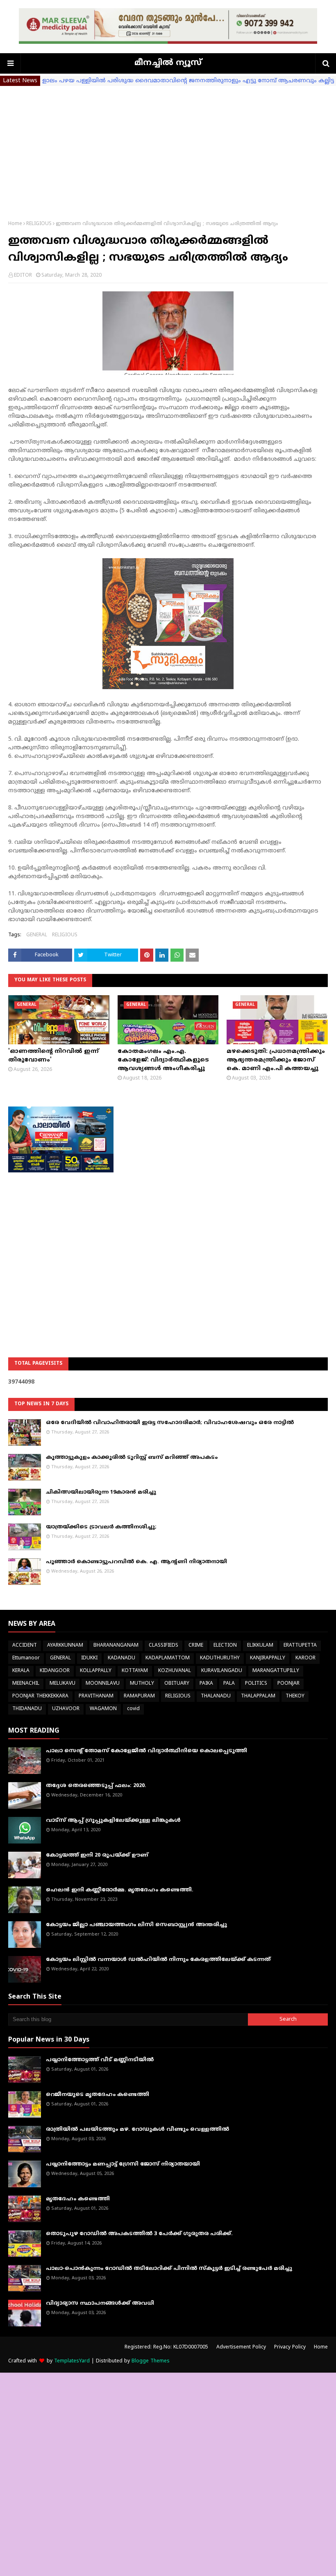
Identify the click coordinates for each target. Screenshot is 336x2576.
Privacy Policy (290, 2347)
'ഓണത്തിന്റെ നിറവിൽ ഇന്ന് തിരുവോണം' (53, 1056)
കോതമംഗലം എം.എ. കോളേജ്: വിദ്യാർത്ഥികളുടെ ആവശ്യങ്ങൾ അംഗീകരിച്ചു (163, 1060)
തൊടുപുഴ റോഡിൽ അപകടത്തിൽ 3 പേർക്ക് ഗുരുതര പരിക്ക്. (139, 2234)
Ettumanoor (26, 1658)
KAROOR (305, 1658)
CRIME (196, 1646)
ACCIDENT (25, 1646)
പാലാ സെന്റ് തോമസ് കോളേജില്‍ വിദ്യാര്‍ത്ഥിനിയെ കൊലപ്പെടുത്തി (146, 1751)
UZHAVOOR (66, 1709)
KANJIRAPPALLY (268, 1658)
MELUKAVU (62, 1684)
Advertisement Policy (241, 2347)
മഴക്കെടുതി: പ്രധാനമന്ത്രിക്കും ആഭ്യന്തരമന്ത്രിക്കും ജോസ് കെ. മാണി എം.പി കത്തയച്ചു (276, 1060)
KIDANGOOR (55, 1671)
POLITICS (256, 1684)
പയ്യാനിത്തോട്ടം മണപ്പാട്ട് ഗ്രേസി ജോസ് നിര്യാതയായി (123, 2164)
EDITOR (23, 276)
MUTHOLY (142, 1684)
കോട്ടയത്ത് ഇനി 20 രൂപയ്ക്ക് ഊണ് (97, 1855)
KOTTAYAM (135, 1671)
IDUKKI (89, 1658)
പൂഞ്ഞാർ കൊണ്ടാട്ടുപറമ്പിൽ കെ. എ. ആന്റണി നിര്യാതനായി (136, 1562)
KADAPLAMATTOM (168, 1658)
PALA (229, 1684)
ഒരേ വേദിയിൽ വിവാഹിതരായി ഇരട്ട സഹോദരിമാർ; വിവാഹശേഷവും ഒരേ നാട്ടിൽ (170, 1423)
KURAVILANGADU (222, 1671)
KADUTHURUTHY (220, 1658)
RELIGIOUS (39, 224)
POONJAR (288, 1684)
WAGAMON (103, 1709)
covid (133, 1709)
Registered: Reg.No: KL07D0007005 (166, 2347)
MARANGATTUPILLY (276, 1671)
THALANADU (216, 1696)
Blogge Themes (151, 2361)
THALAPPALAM (258, 1696)
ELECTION (225, 1646)
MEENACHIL (26, 1684)
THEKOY (295, 1696)
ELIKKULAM (260, 1646)
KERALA (21, 1671)
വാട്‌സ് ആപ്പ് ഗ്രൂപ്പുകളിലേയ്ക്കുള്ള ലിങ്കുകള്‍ (113, 1821)
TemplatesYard (72, 2361)
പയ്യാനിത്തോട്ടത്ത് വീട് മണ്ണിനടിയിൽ (100, 2060)
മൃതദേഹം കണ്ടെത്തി (78, 2199)
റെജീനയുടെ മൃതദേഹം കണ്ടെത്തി (98, 2095)
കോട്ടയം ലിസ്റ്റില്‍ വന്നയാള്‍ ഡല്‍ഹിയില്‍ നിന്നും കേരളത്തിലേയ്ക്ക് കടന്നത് (158, 1960)
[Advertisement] (168, 147)
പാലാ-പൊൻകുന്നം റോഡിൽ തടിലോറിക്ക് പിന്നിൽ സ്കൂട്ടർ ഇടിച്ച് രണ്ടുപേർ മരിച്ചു (169, 2269)
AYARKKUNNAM (65, 1646)
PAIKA (206, 1684)
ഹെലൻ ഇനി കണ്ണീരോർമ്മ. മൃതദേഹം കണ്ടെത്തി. (120, 1890)
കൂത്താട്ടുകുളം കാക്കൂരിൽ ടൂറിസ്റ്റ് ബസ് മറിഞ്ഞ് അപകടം (132, 1458)
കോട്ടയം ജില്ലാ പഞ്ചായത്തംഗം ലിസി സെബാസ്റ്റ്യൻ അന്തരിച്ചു (136, 1925)
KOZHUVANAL (175, 1671)
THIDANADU (27, 1709)
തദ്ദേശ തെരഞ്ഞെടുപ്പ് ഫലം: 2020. (96, 1786)
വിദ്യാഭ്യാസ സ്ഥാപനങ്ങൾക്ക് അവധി (100, 2303)
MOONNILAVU (103, 1684)
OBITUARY (177, 1684)
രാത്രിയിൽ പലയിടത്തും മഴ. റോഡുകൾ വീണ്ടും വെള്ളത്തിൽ (137, 2130)
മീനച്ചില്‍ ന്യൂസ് (168, 63)
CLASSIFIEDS (163, 1646)
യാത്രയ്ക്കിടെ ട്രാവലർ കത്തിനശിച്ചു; (101, 1527)
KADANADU (121, 1658)
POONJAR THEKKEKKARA (40, 1696)
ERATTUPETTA (300, 1646)
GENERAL (37, 935)
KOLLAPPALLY (96, 1671)
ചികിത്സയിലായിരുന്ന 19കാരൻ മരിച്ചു (101, 1492)
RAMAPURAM (139, 1696)
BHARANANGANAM (116, 1646)
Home (15, 224)
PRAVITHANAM (96, 1696)
